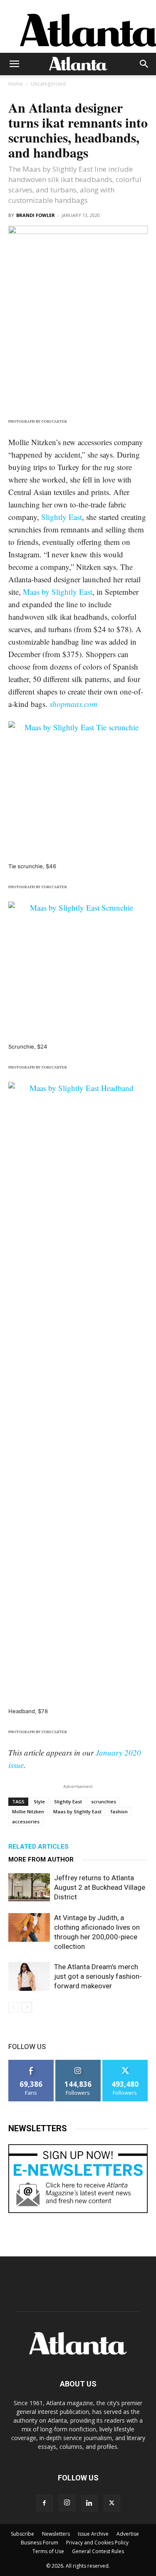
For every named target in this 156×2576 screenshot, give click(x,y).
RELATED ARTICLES (38, 1847)
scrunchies (104, 1801)
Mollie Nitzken (28, 1811)
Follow (78, 2063)
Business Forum (40, 2543)
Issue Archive (93, 2534)
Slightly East (62, 517)
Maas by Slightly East (58, 592)
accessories (26, 1821)
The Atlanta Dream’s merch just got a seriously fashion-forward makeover (98, 1976)
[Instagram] (67, 2503)
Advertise (128, 2534)
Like (31, 2063)
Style (39, 1801)
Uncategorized (48, 84)
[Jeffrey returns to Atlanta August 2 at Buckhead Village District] (29, 1888)
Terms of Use (48, 2551)
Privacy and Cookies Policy (97, 2543)
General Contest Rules (98, 2551)
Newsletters (56, 2534)
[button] (14, 64)
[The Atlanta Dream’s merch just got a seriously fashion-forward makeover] (29, 1976)
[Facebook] (45, 2503)
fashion (119, 1811)
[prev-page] (14, 2007)
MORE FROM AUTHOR (41, 1859)
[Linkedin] (89, 2503)
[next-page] (27, 2007)
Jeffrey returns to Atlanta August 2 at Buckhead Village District (100, 1887)
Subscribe (22, 2534)
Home (16, 84)
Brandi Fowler (36, 215)
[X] (112, 2503)
